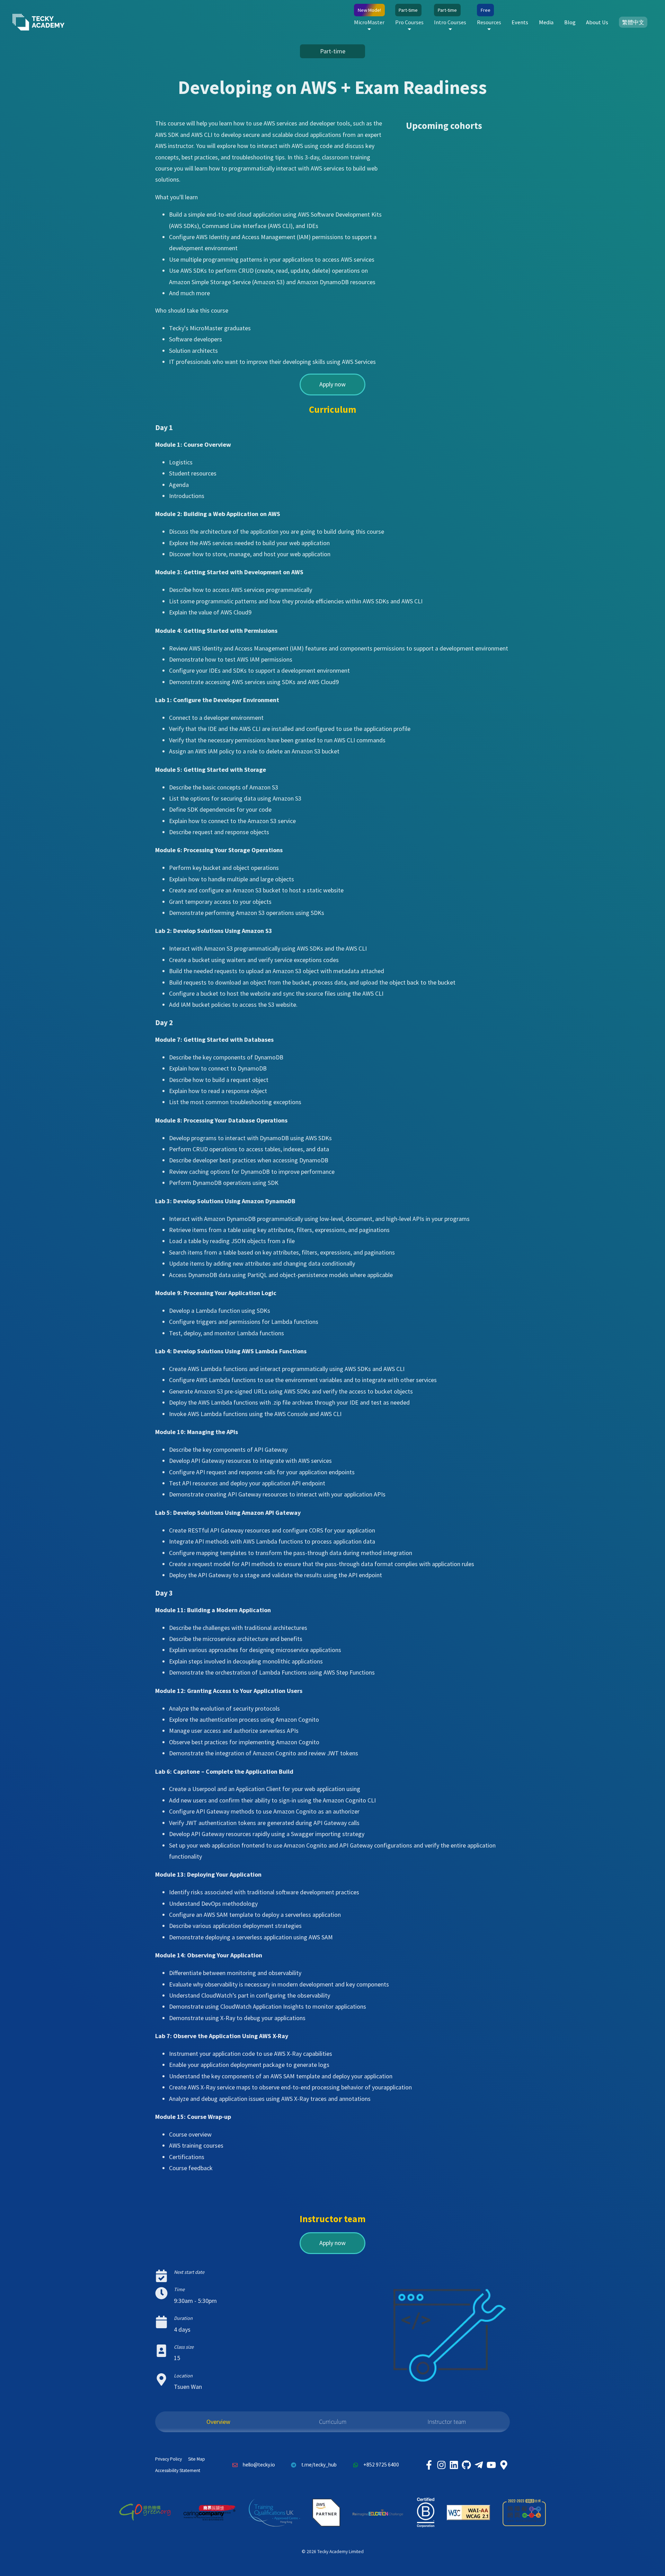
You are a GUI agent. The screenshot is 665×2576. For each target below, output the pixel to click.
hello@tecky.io (259, 2465)
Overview (218, 2422)
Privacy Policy (169, 2459)
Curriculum (333, 2422)
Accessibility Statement (178, 2470)
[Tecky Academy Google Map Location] (504, 2465)
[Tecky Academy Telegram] (479, 2465)
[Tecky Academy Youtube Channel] (491, 2465)
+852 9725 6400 (381, 2465)
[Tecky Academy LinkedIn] (454, 2465)
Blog (570, 22)
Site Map (197, 2459)
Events (520, 22)
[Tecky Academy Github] (466, 2465)
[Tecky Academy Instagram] (441, 2465)
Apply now (332, 384)
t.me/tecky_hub (319, 2465)
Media (546, 22)
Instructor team (447, 2422)
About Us (597, 22)
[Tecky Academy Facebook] (429, 2465)
